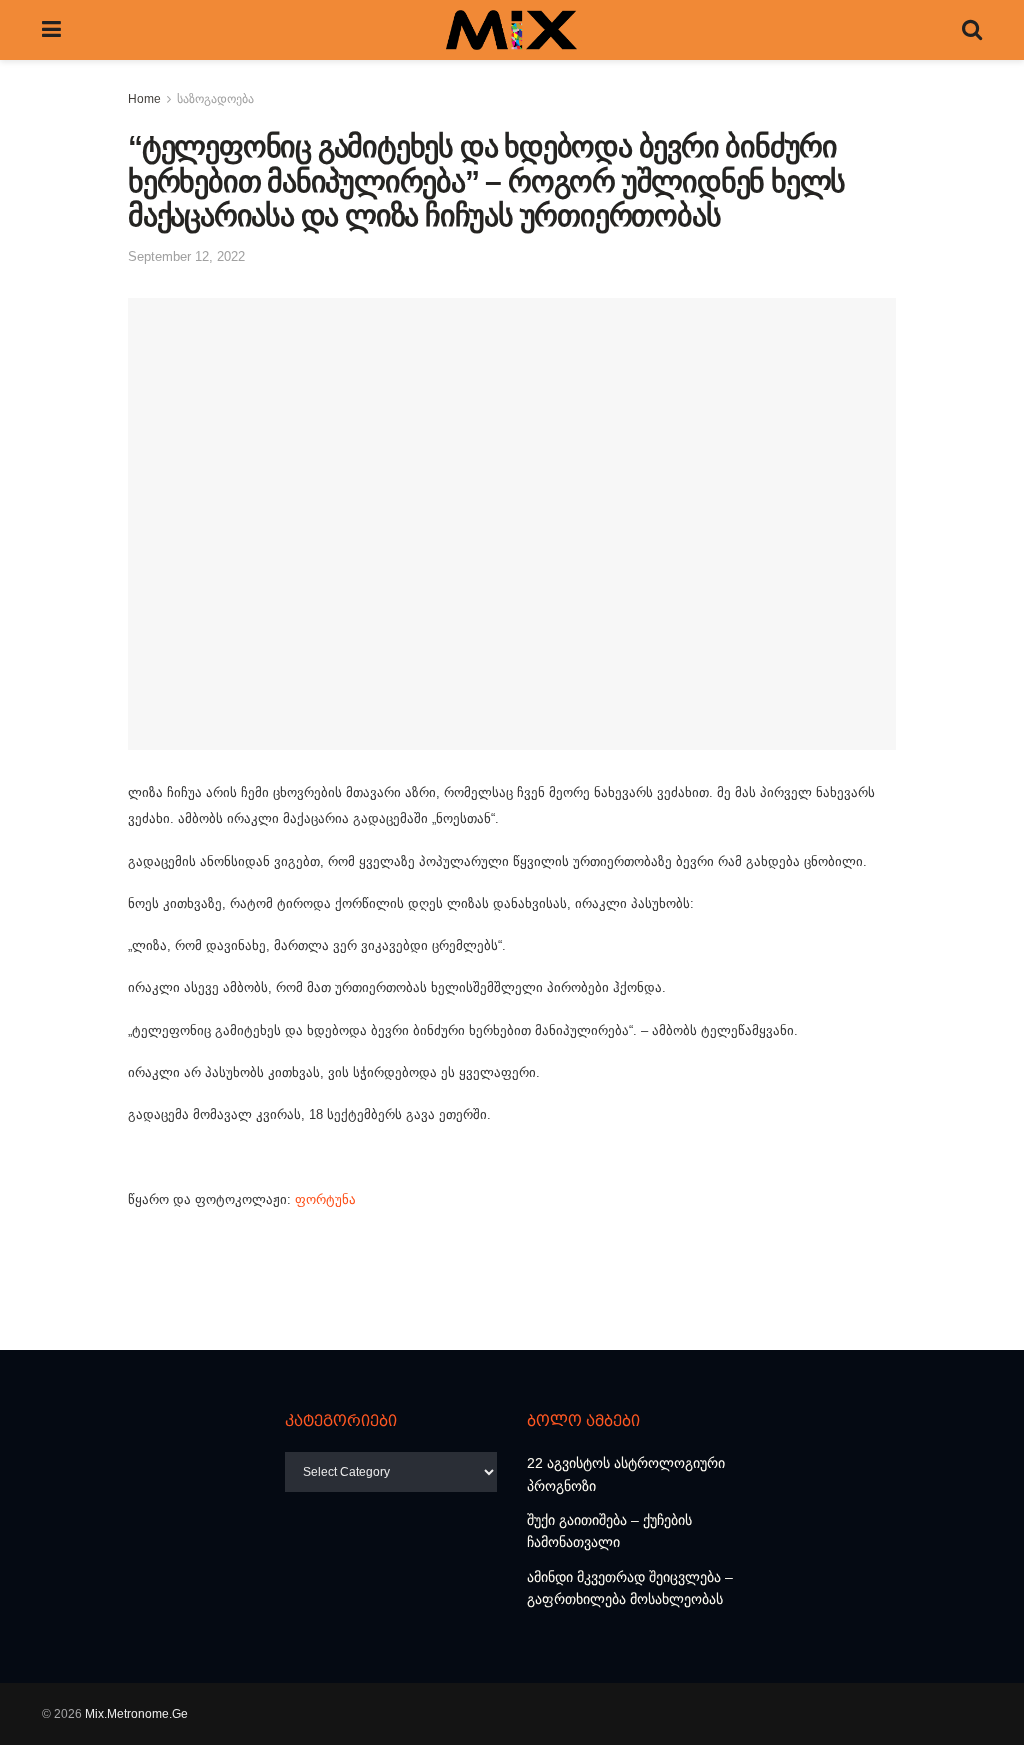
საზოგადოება (215, 99)
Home (144, 99)
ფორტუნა (325, 1199)
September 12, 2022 (186, 256)
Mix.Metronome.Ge (136, 1714)
